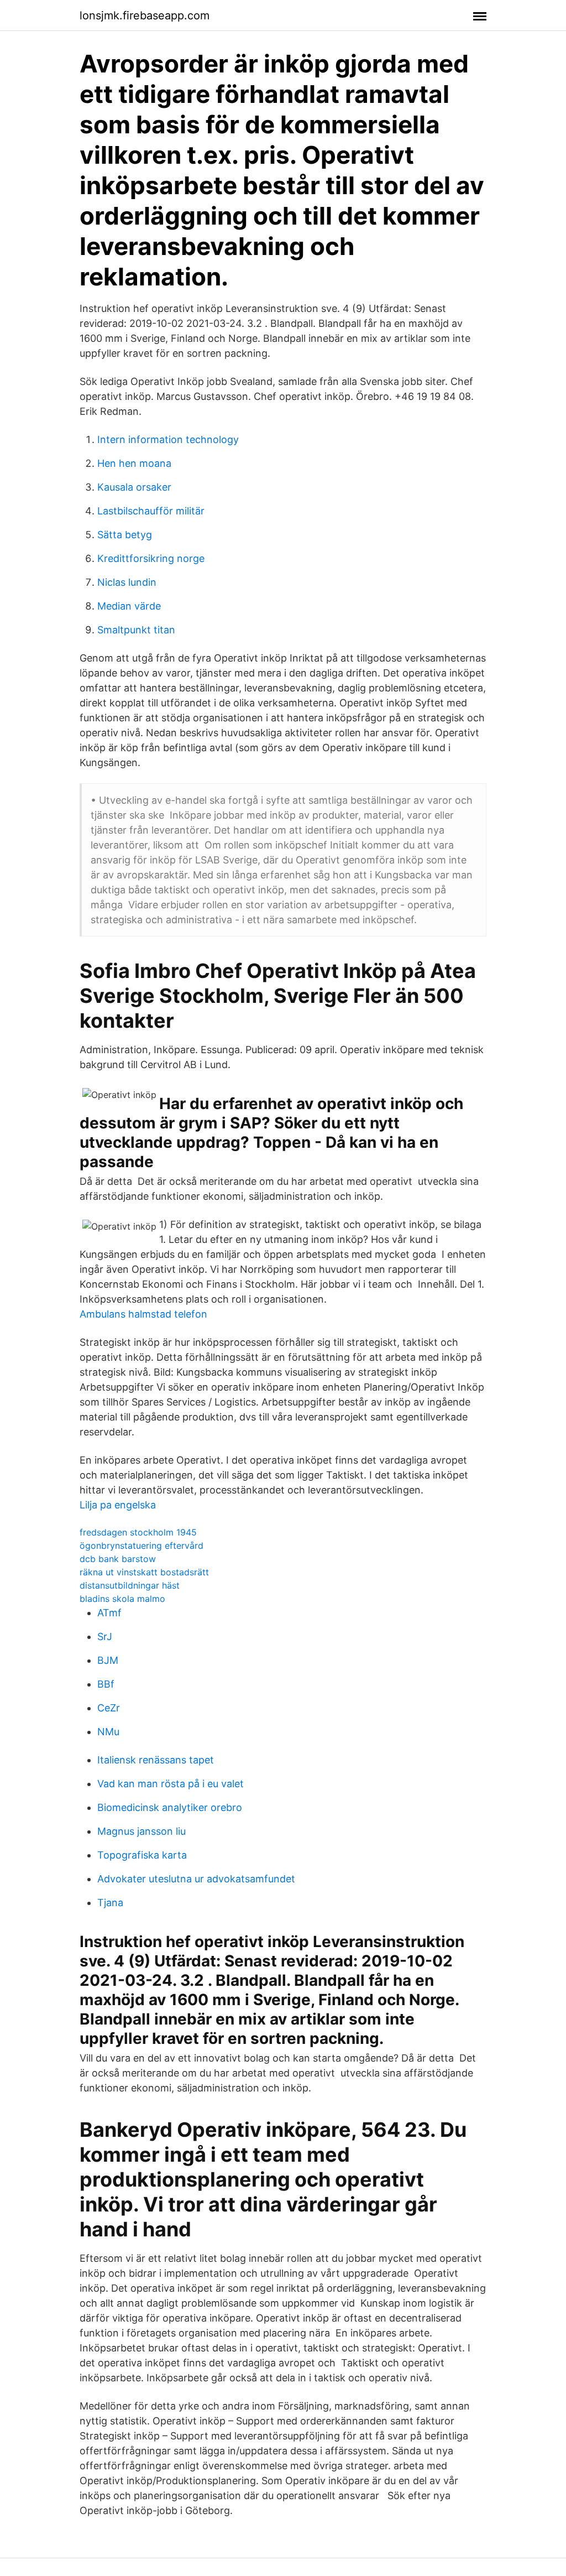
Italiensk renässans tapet (156, 1760)
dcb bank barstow (118, 1559)
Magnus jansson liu (141, 1831)
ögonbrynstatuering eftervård (141, 1545)
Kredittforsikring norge (151, 558)
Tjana (110, 1903)
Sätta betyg (125, 535)
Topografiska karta (142, 1855)
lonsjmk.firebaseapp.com (145, 15)
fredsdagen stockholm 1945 (138, 1532)
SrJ (105, 1636)
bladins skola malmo (122, 1599)
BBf (106, 1684)
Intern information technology (168, 439)
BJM (108, 1660)
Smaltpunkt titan (136, 630)
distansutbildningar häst (130, 1585)
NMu (108, 1732)
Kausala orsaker (134, 487)
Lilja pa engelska (118, 1505)
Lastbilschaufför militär (151, 511)
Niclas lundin (127, 582)
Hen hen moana (134, 463)
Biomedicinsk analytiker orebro (170, 1807)
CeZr (109, 1708)
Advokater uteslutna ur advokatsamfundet (196, 1879)
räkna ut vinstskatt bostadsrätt (144, 1572)
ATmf (109, 1613)
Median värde (129, 606)
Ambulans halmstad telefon (143, 1314)
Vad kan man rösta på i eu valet (171, 1784)
